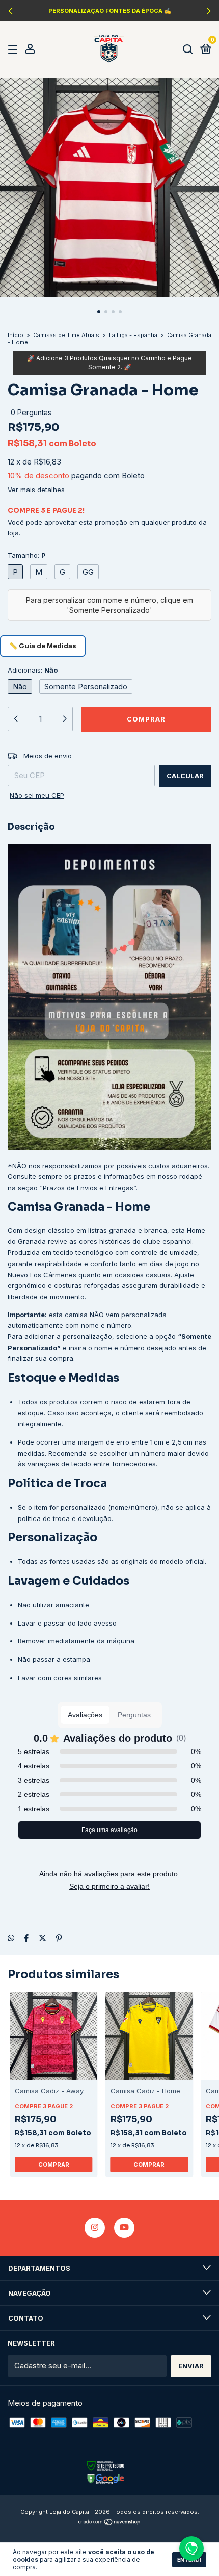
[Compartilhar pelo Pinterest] (59, 1938)
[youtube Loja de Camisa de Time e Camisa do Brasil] (124, 2228)
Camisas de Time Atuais (66, 335)
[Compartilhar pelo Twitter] (43, 1938)
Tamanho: (27, 555)
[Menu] (15, 49)
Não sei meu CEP (37, 795)
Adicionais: (33, 670)
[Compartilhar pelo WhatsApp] (11, 1938)
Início (16, 335)
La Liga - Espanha (133, 335)
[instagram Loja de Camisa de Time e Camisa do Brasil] (95, 2228)
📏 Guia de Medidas (43, 646)
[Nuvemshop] (110, 2523)
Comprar (54, 2165)
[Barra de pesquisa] (188, 49)
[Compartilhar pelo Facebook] (26, 1938)
